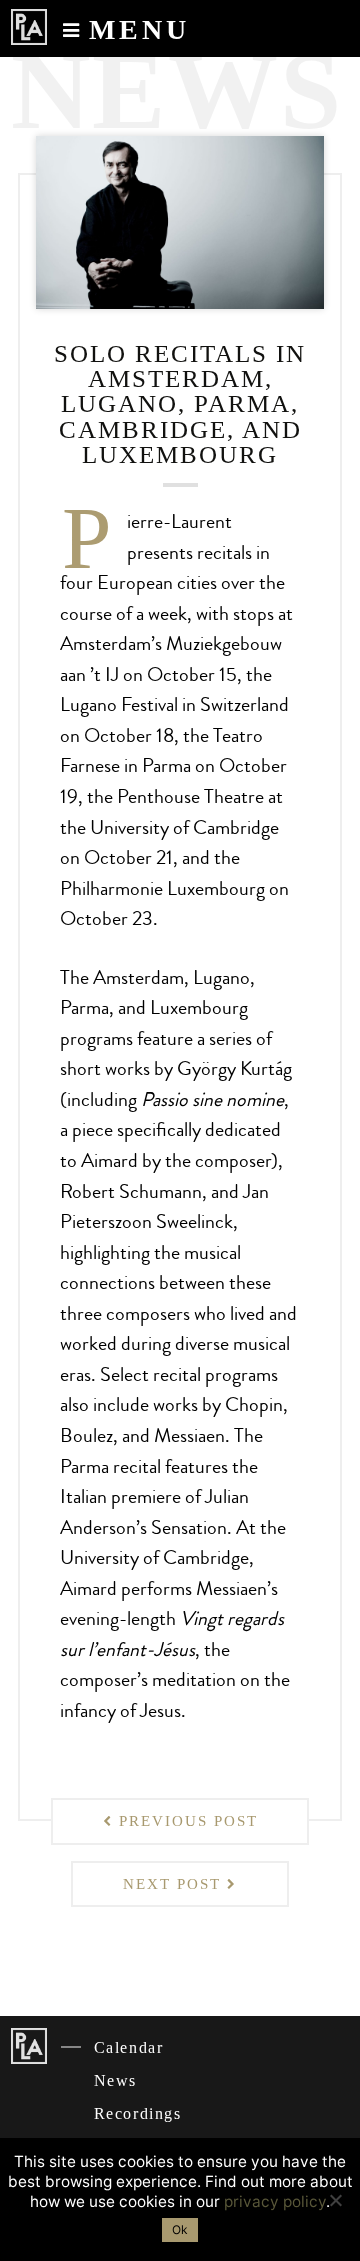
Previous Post (185, 1821)
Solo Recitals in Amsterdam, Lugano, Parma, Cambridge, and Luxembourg (180, 403)
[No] (335, 2200)
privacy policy (275, 2201)
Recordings (138, 2113)
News (115, 2080)
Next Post (175, 1884)
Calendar (129, 2047)
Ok (180, 2229)
